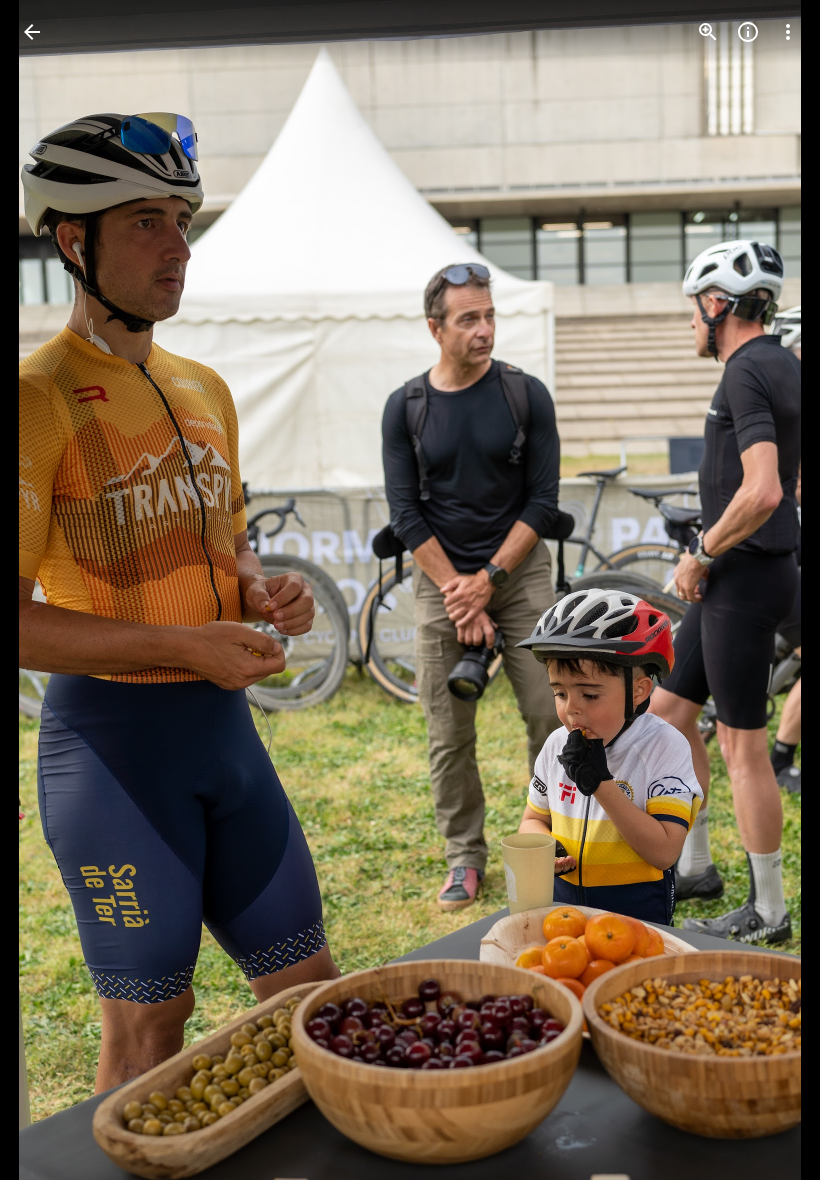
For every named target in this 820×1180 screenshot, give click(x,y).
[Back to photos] (32, 32)
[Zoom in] (708, 32)
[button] (56, 590)
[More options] (788, 32)
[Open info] (748, 32)
